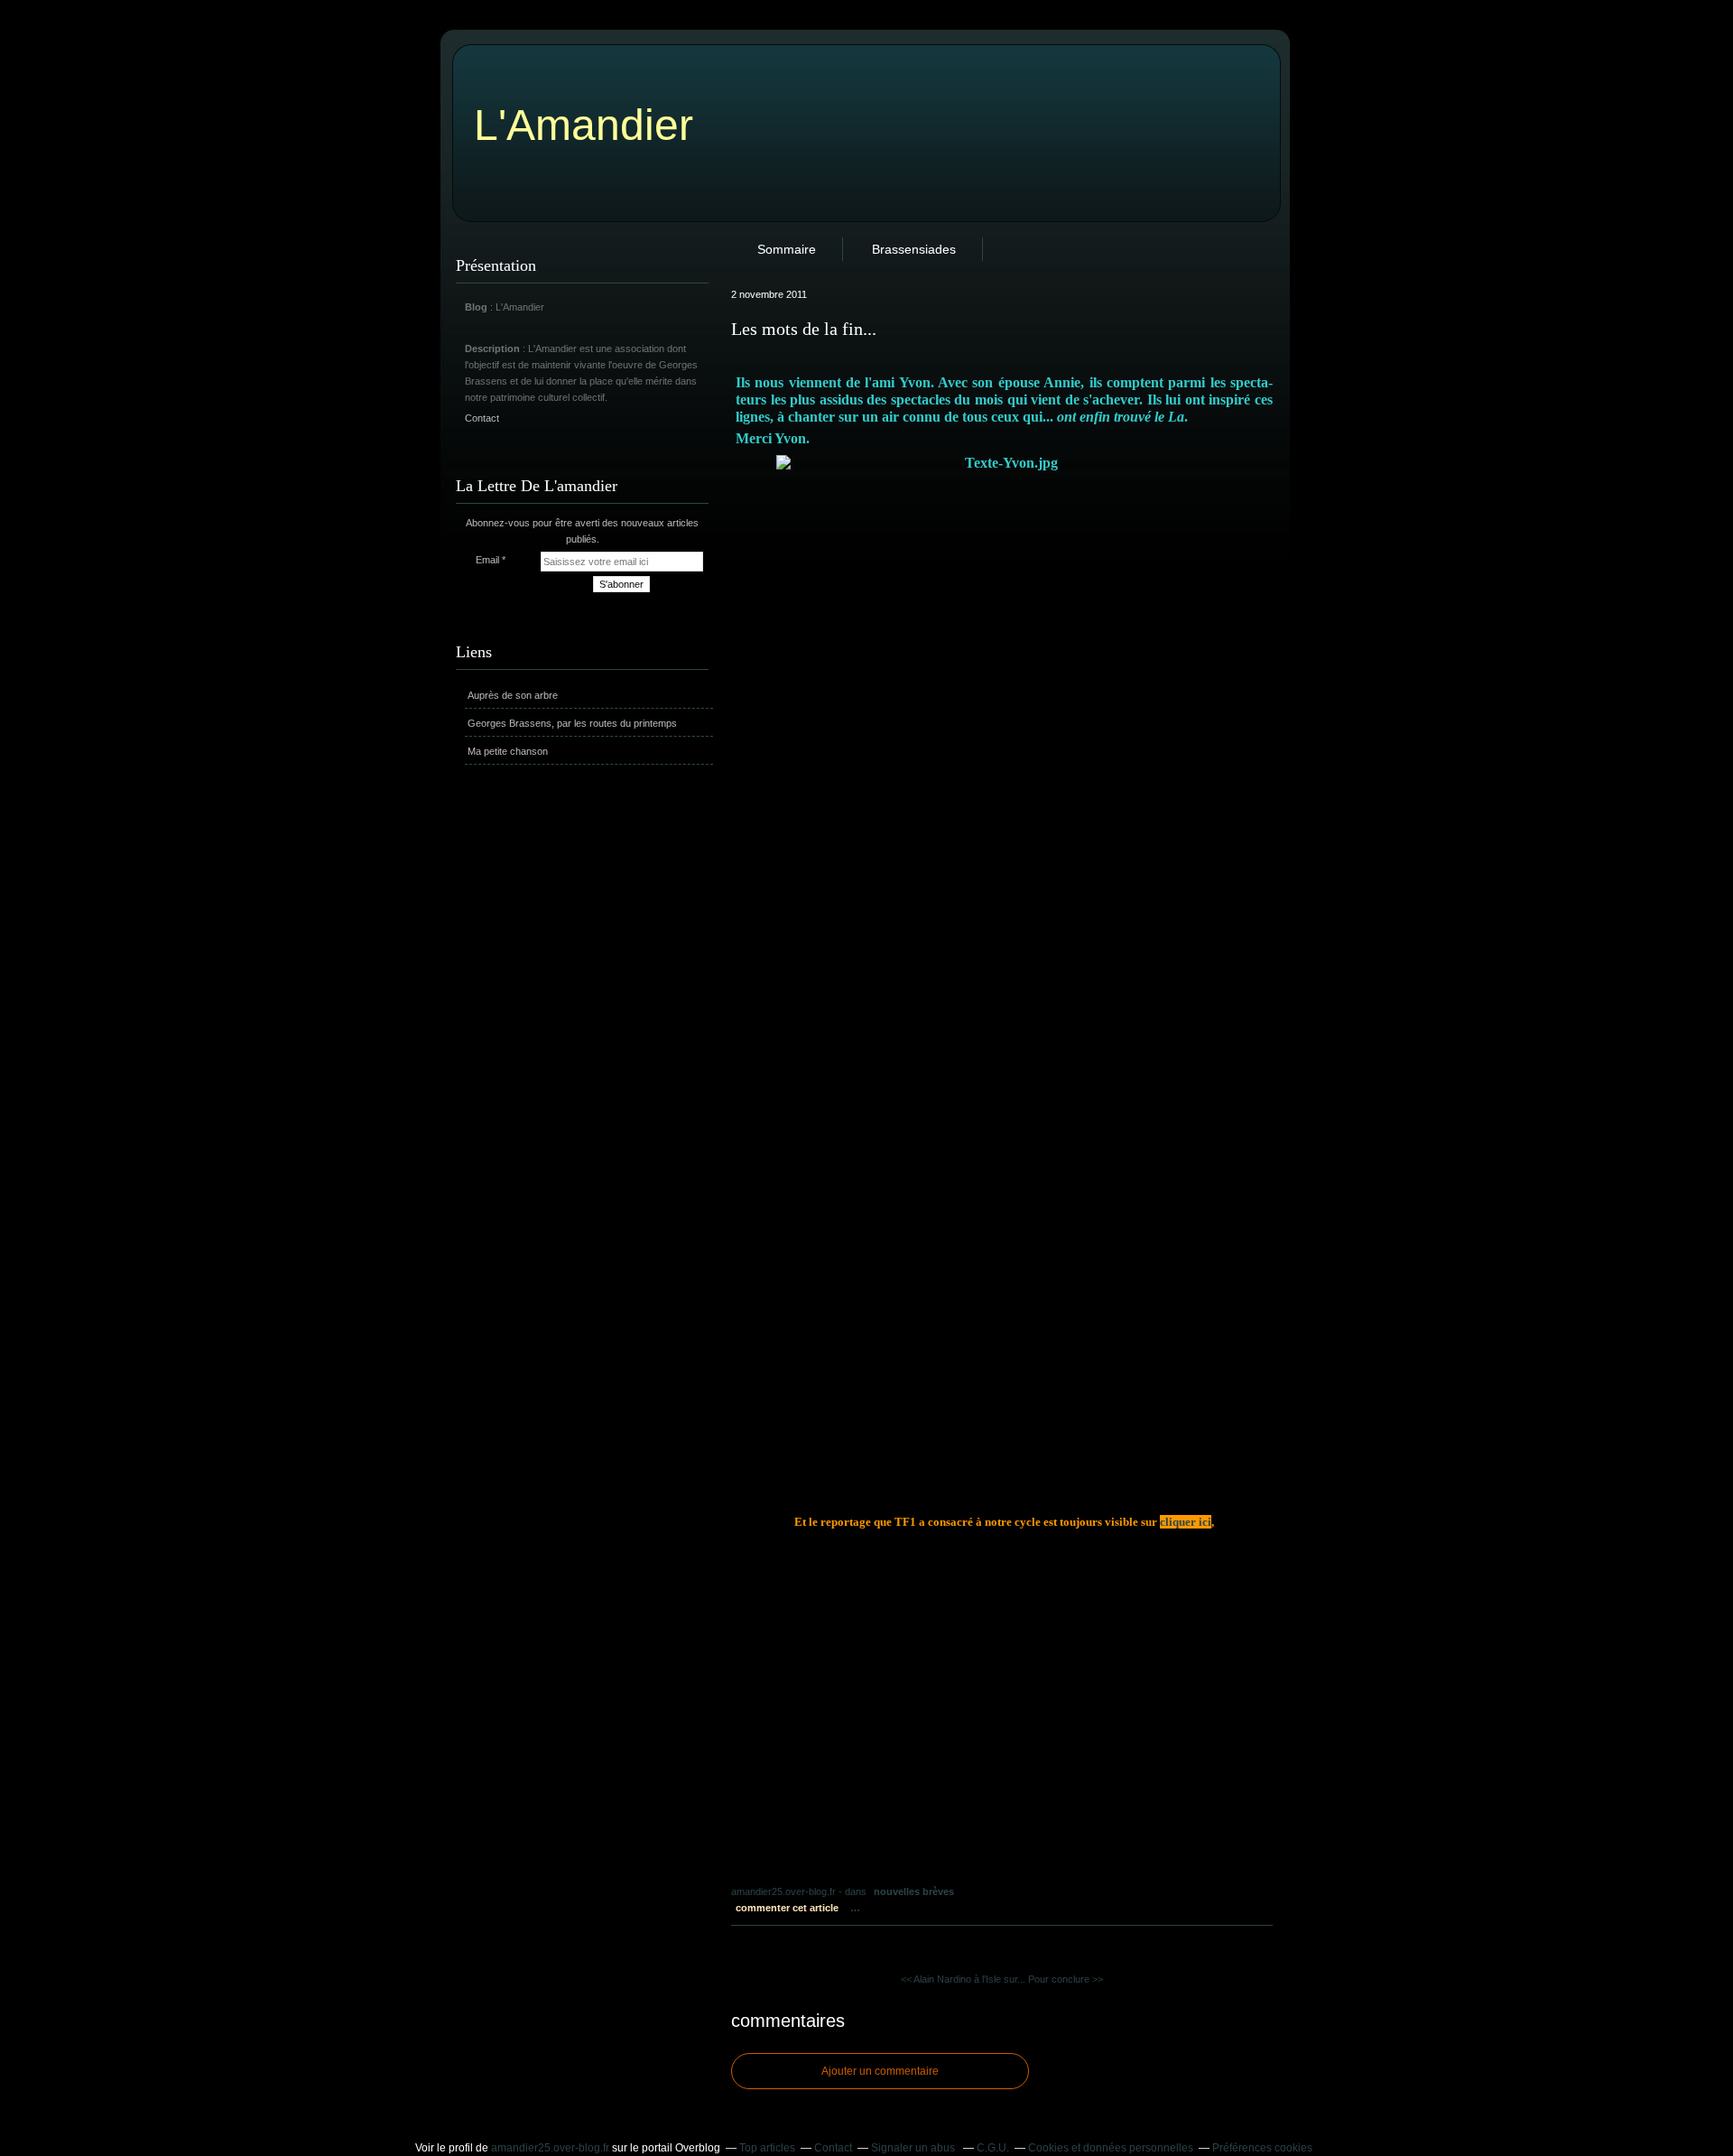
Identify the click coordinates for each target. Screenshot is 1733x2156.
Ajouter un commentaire (880, 2071)
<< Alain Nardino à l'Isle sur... (963, 1979)
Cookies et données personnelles (1111, 2148)
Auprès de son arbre (513, 695)
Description (494, 348)
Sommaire (787, 249)
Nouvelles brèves (914, 1891)
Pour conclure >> (1066, 1979)
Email (487, 560)
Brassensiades (914, 249)
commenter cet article (788, 1908)
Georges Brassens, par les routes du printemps (572, 723)
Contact (482, 418)
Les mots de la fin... (804, 329)
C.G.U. (993, 2148)
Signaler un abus (914, 2148)
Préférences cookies (1262, 2148)
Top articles (767, 2148)
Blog (476, 307)
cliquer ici (1186, 1522)
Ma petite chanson (508, 751)
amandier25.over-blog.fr (550, 2148)
